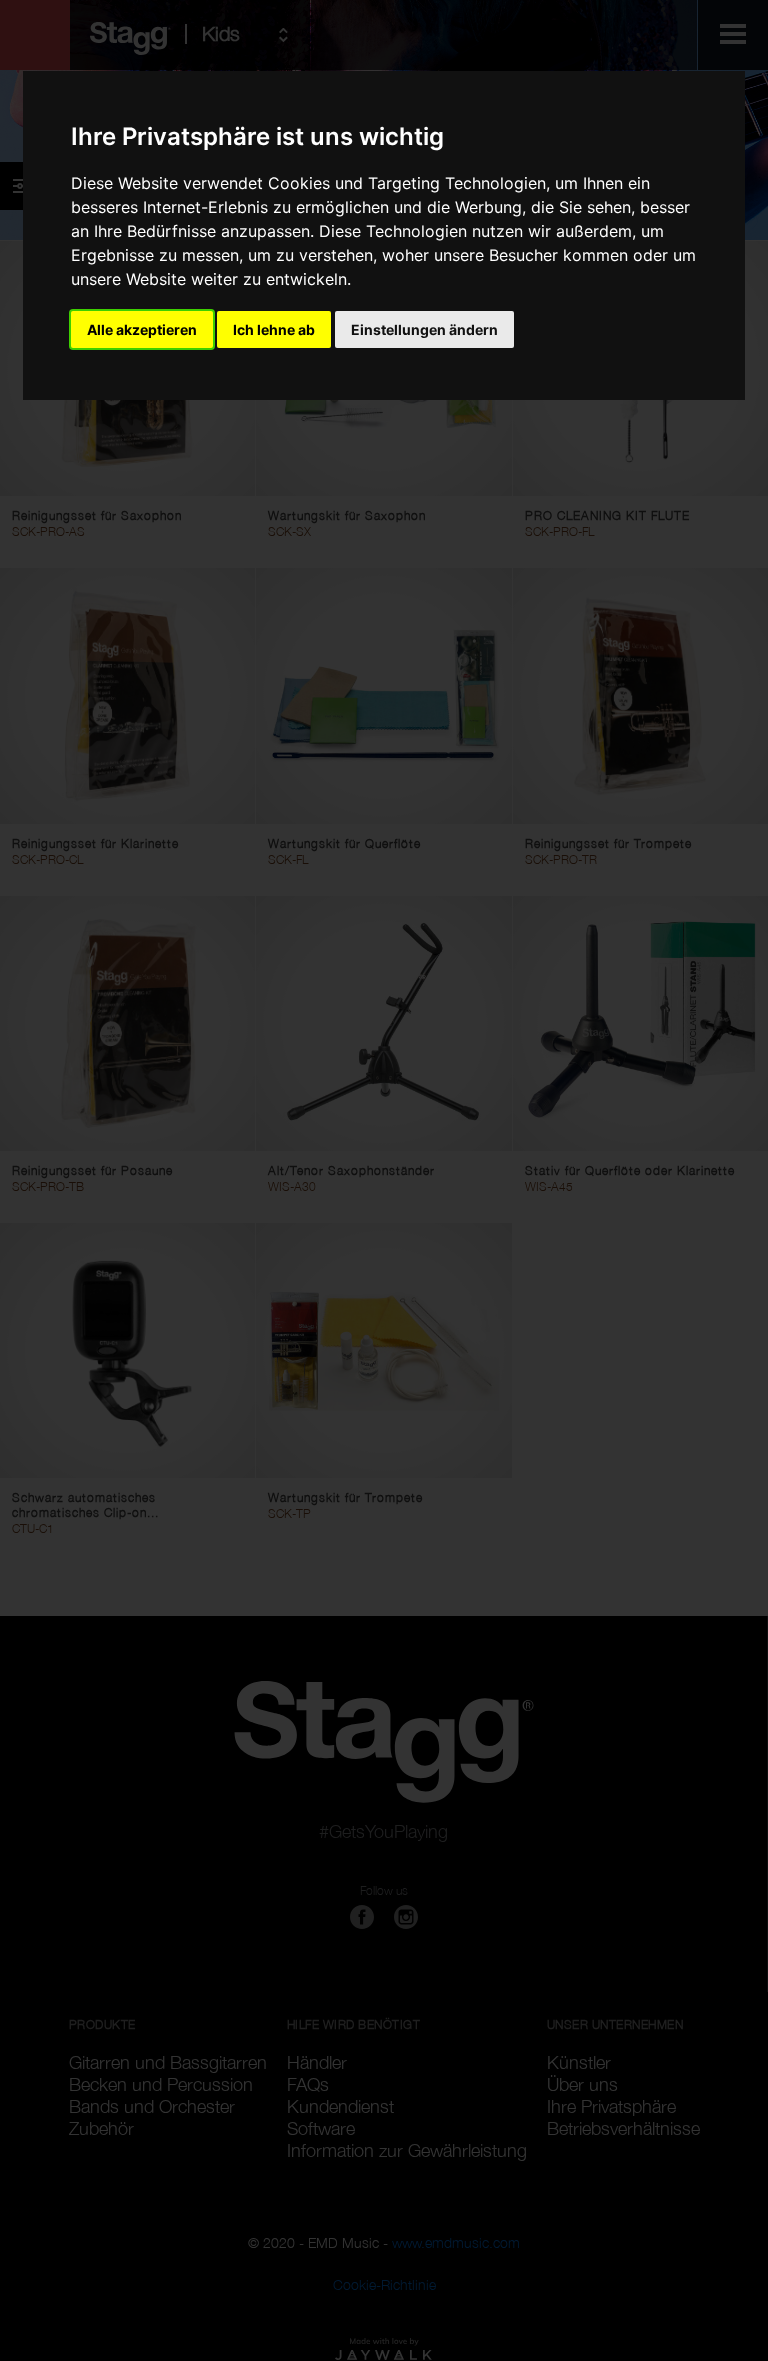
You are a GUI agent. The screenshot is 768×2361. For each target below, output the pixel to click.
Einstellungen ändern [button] (424, 329)
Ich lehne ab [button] (274, 329)
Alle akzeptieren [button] (142, 329)
